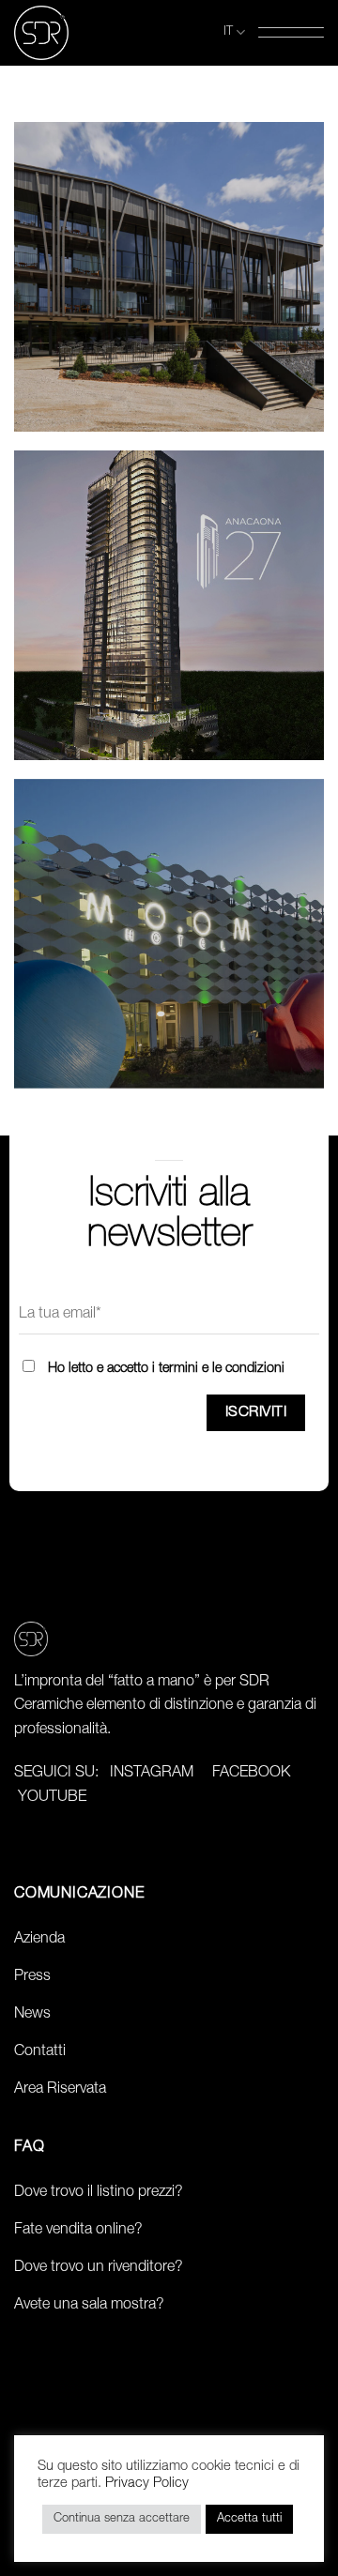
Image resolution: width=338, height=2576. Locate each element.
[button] (291, 32)
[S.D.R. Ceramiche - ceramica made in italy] (52, 33)
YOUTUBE (52, 1798)
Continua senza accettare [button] (122, 2519)
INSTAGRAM (152, 1774)
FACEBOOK (251, 1774)
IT (228, 32)
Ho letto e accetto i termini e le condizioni (166, 1369)
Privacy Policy (147, 2484)
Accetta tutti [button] (249, 2519)
